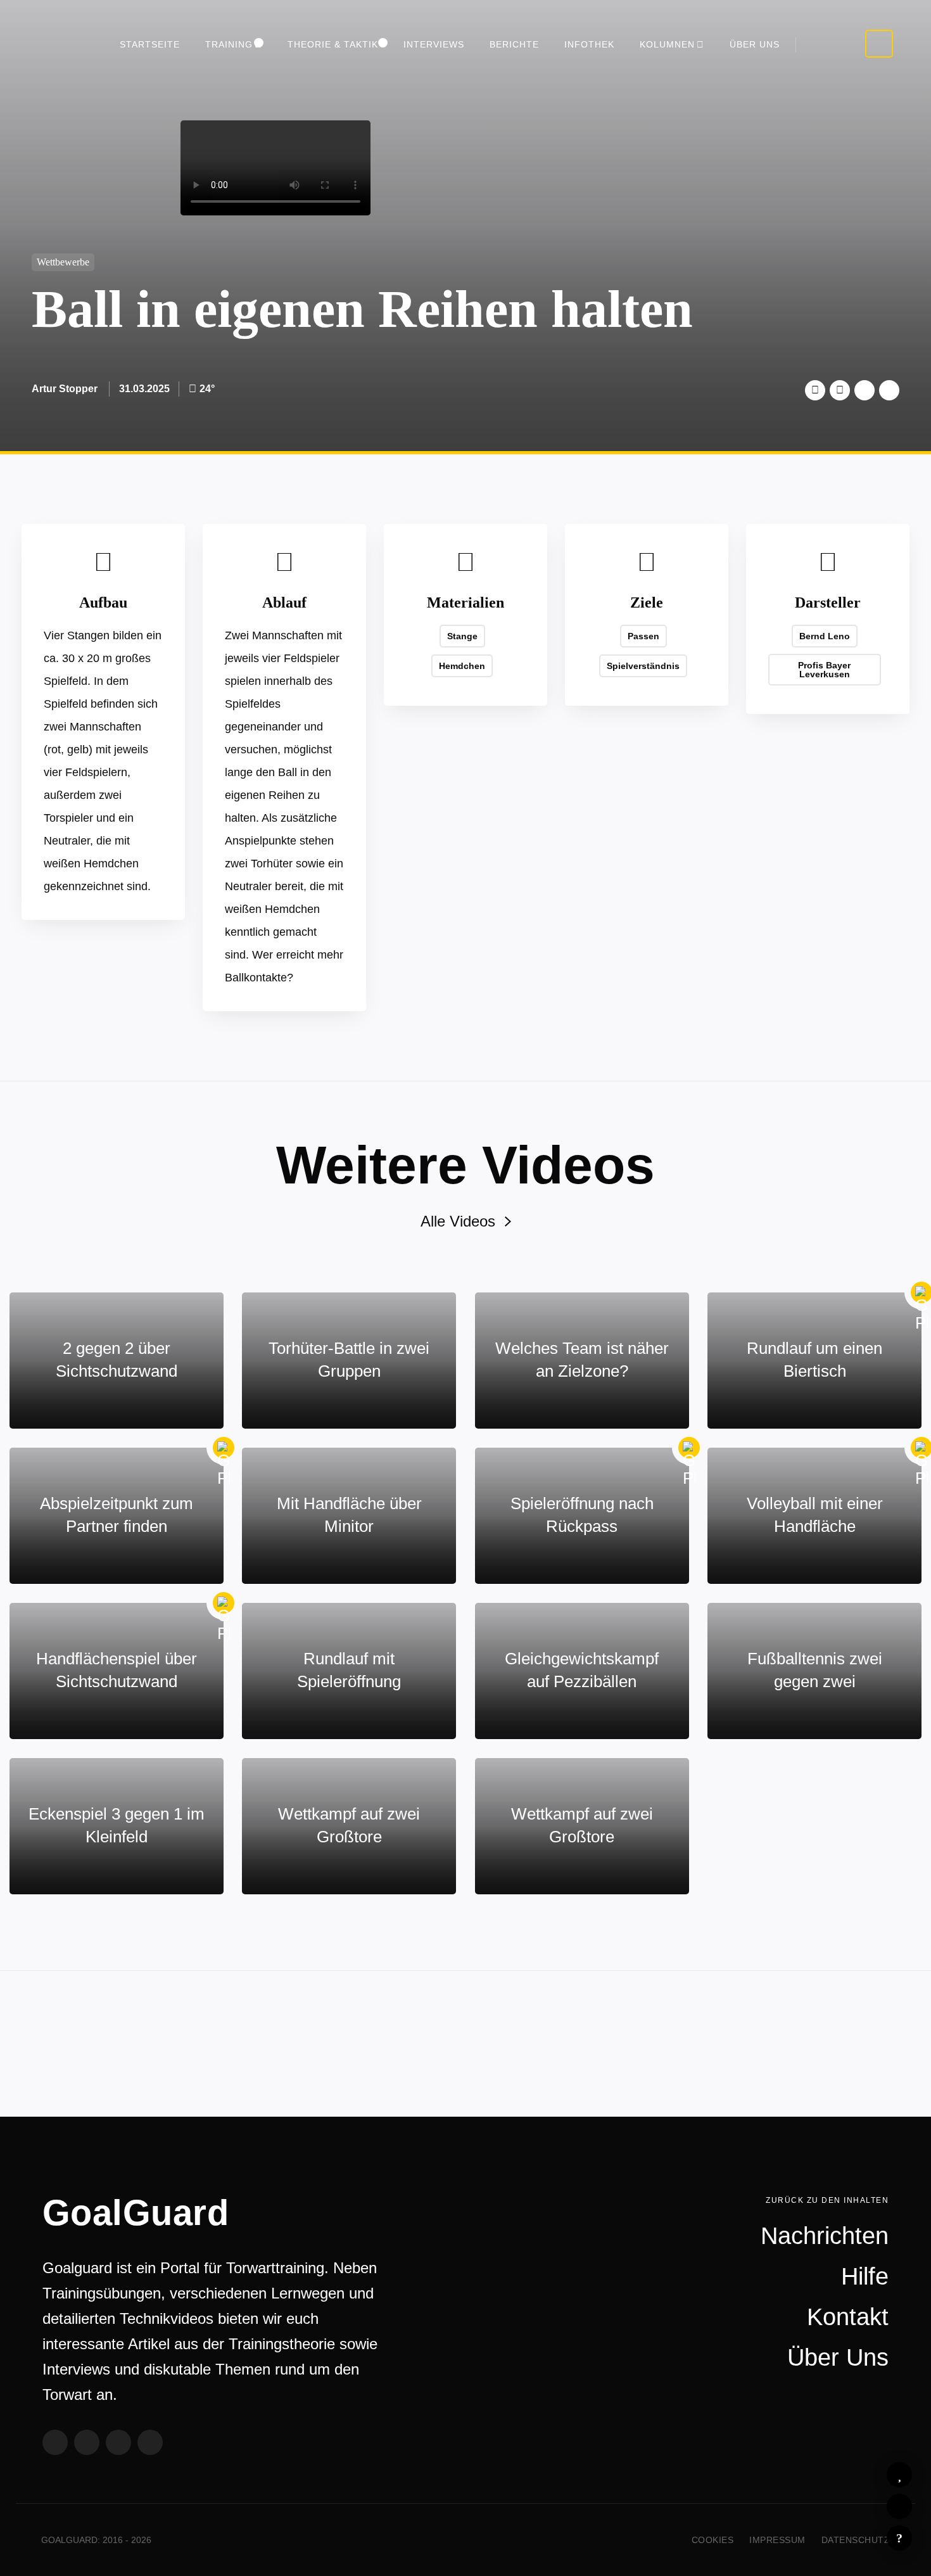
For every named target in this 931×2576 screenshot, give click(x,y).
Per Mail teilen (889, 390)
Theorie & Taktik (333, 44)
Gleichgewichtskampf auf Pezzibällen (582, 1670)
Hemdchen (462, 666)
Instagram (118, 2442)
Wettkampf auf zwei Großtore (349, 1825)
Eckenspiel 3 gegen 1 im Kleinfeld (117, 1825)
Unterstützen (864, 390)
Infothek (589, 44)
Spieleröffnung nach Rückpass (582, 1515)
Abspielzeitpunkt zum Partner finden (117, 1515)
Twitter (815, 390)
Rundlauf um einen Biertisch (814, 1360)
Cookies (713, 2540)
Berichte (514, 44)
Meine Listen (899, 2506)
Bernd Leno (825, 636)
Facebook (840, 390)
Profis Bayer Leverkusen (824, 670)
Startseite (150, 44)
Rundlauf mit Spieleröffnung (349, 1670)
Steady (150, 2442)
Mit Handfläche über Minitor (349, 1515)
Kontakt (848, 2317)
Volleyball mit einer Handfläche (815, 1515)
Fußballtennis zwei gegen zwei (815, 1670)
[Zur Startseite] (58, 48)
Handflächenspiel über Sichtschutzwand (117, 1670)
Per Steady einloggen (879, 44)
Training (229, 44)
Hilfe (899, 2538)
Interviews (434, 44)
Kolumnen (667, 44)
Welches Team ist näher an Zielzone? (582, 1360)
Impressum (777, 2540)
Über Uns (755, 44)
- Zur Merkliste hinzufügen (899, 2475)
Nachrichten (825, 2236)
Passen (643, 636)
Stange (462, 636)
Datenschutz (856, 2540)
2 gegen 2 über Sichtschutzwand (117, 1360)
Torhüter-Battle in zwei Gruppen (349, 1360)
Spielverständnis (643, 666)
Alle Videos (458, 1221)
